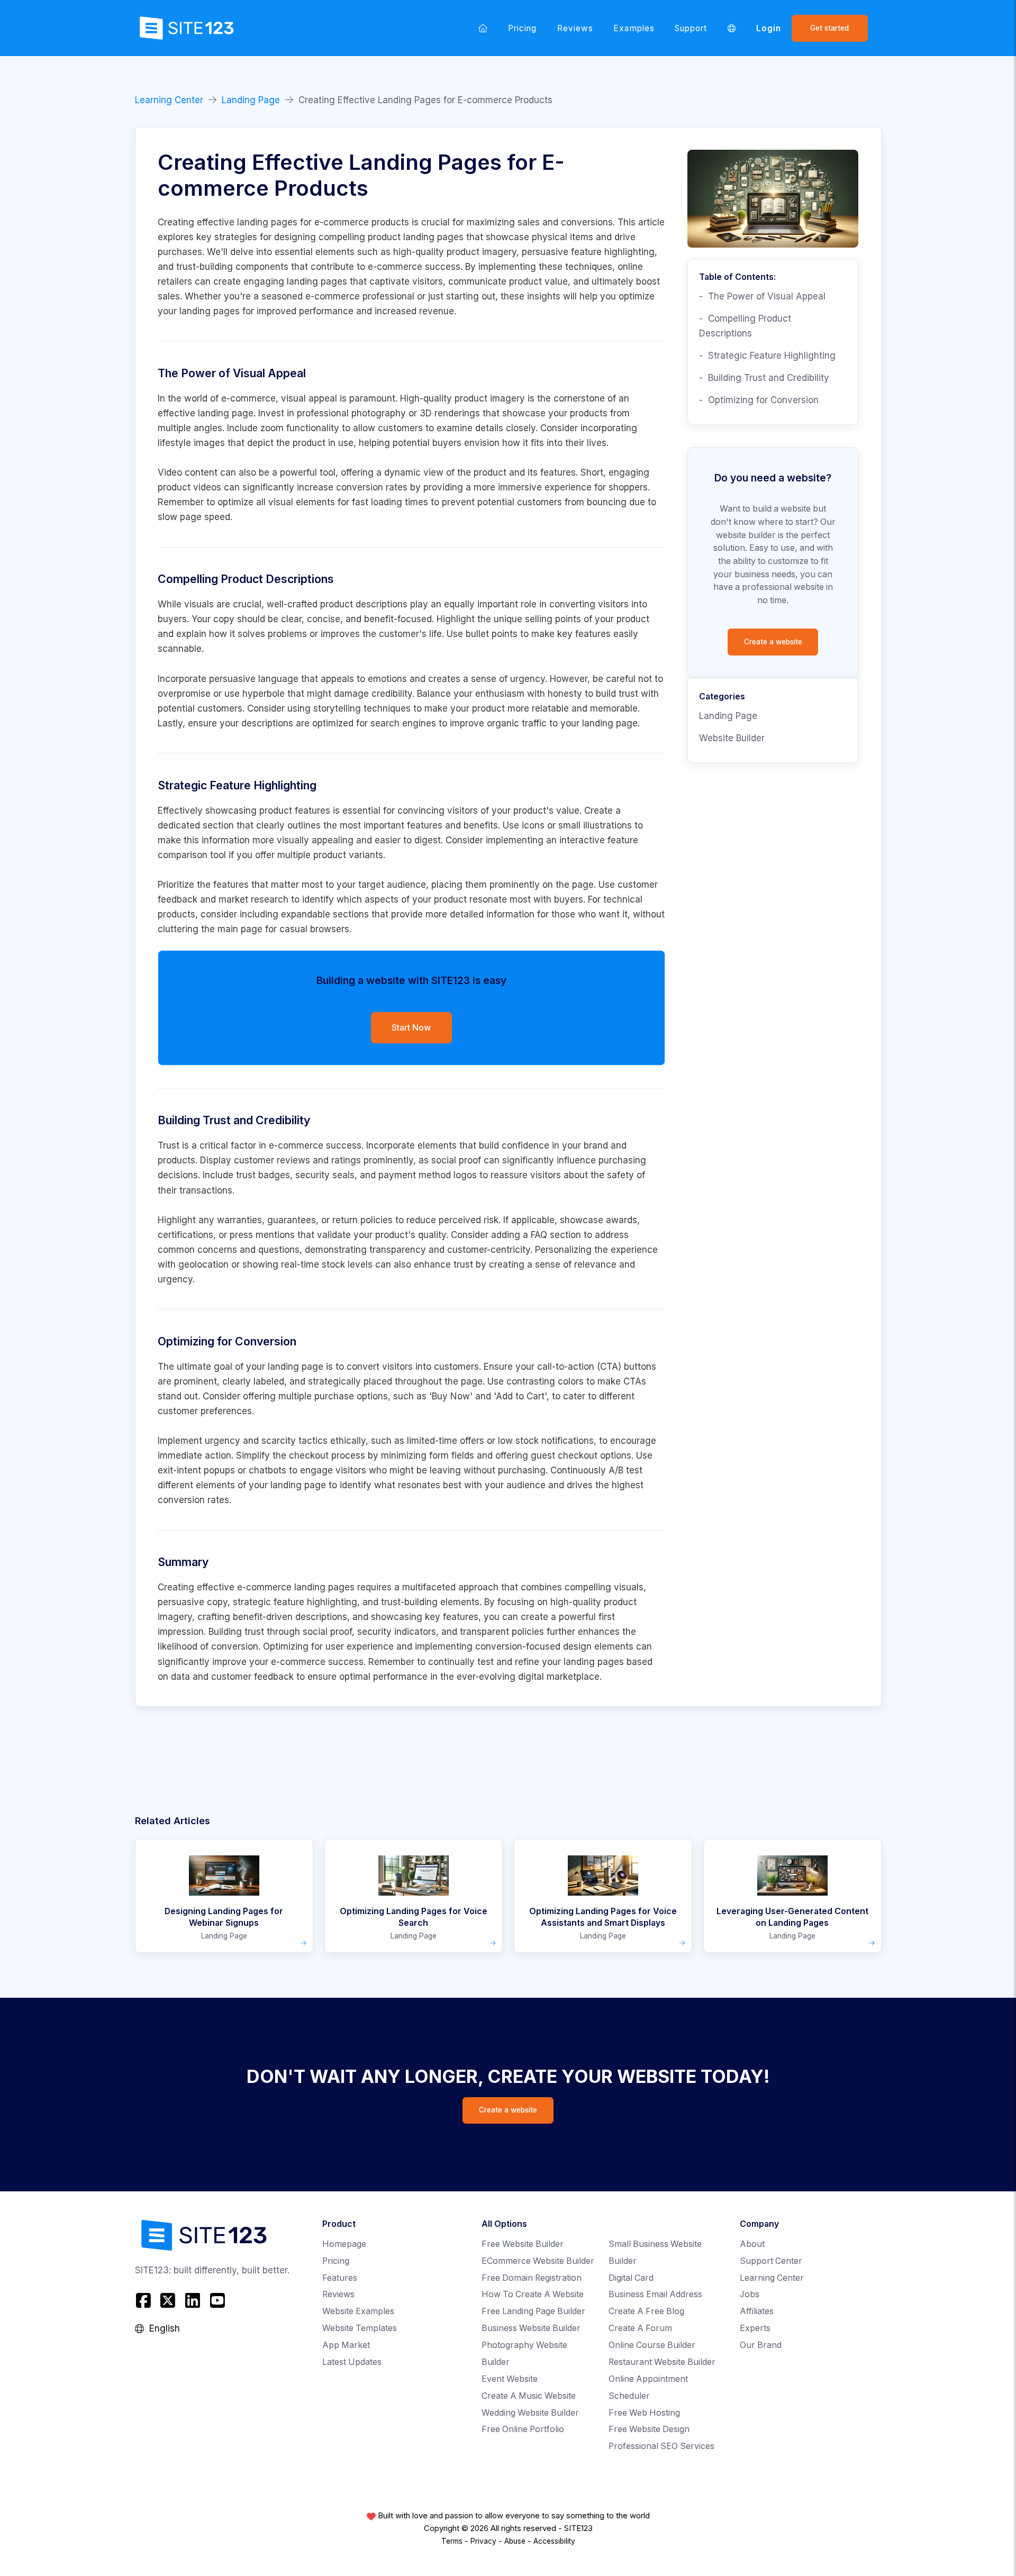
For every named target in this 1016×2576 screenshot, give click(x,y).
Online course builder (652, 2345)
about (752, 2244)
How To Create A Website (533, 2294)
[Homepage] (483, 28)
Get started (829, 28)
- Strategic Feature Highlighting (767, 356)
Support (691, 28)
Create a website (773, 642)
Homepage (344, 2244)
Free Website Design (649, 2429)
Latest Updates (352, 2362)
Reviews (575, 28)
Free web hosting (644, 2413)
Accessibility (554, 2541)
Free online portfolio (523, 2429)
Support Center (771, 2261)
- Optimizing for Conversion (759, 400)
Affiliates (757, 2311)
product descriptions (364, 604)
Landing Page (251, 100)
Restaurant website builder (662, 2362)
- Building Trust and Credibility (764, 378)
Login (769, 28)
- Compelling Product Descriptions (745, 326)
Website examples (358, 2311)
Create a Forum (640, 2328)
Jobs (750, 2294)
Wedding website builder (530, 2413)
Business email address (655, 2294)
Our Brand (761, 2345)
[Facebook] (145, 2300)
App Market (346, 2345)
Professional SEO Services (661, 2446)
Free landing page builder (533, 2311)
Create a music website (529, 2396)
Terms (452, 2541)
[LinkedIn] (193, 2300)
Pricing (522, 28)
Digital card (631, 2278)
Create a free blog (646, 2311)
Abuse (515, 2541)
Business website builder (531, 2328)
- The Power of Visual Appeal (762, 296)
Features (340, 2278)
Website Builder (732, 738)
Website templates (360, 2328)
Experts (755, 2328)
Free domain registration (532, 2278)
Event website (510, 2379)
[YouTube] (217, 2300)
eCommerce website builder (538, 2261)
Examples (634, 28)
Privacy (483, 2541)
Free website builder (523, 2244)
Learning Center (169, 100)
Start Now (411, 1027)
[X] (168, 2300)
